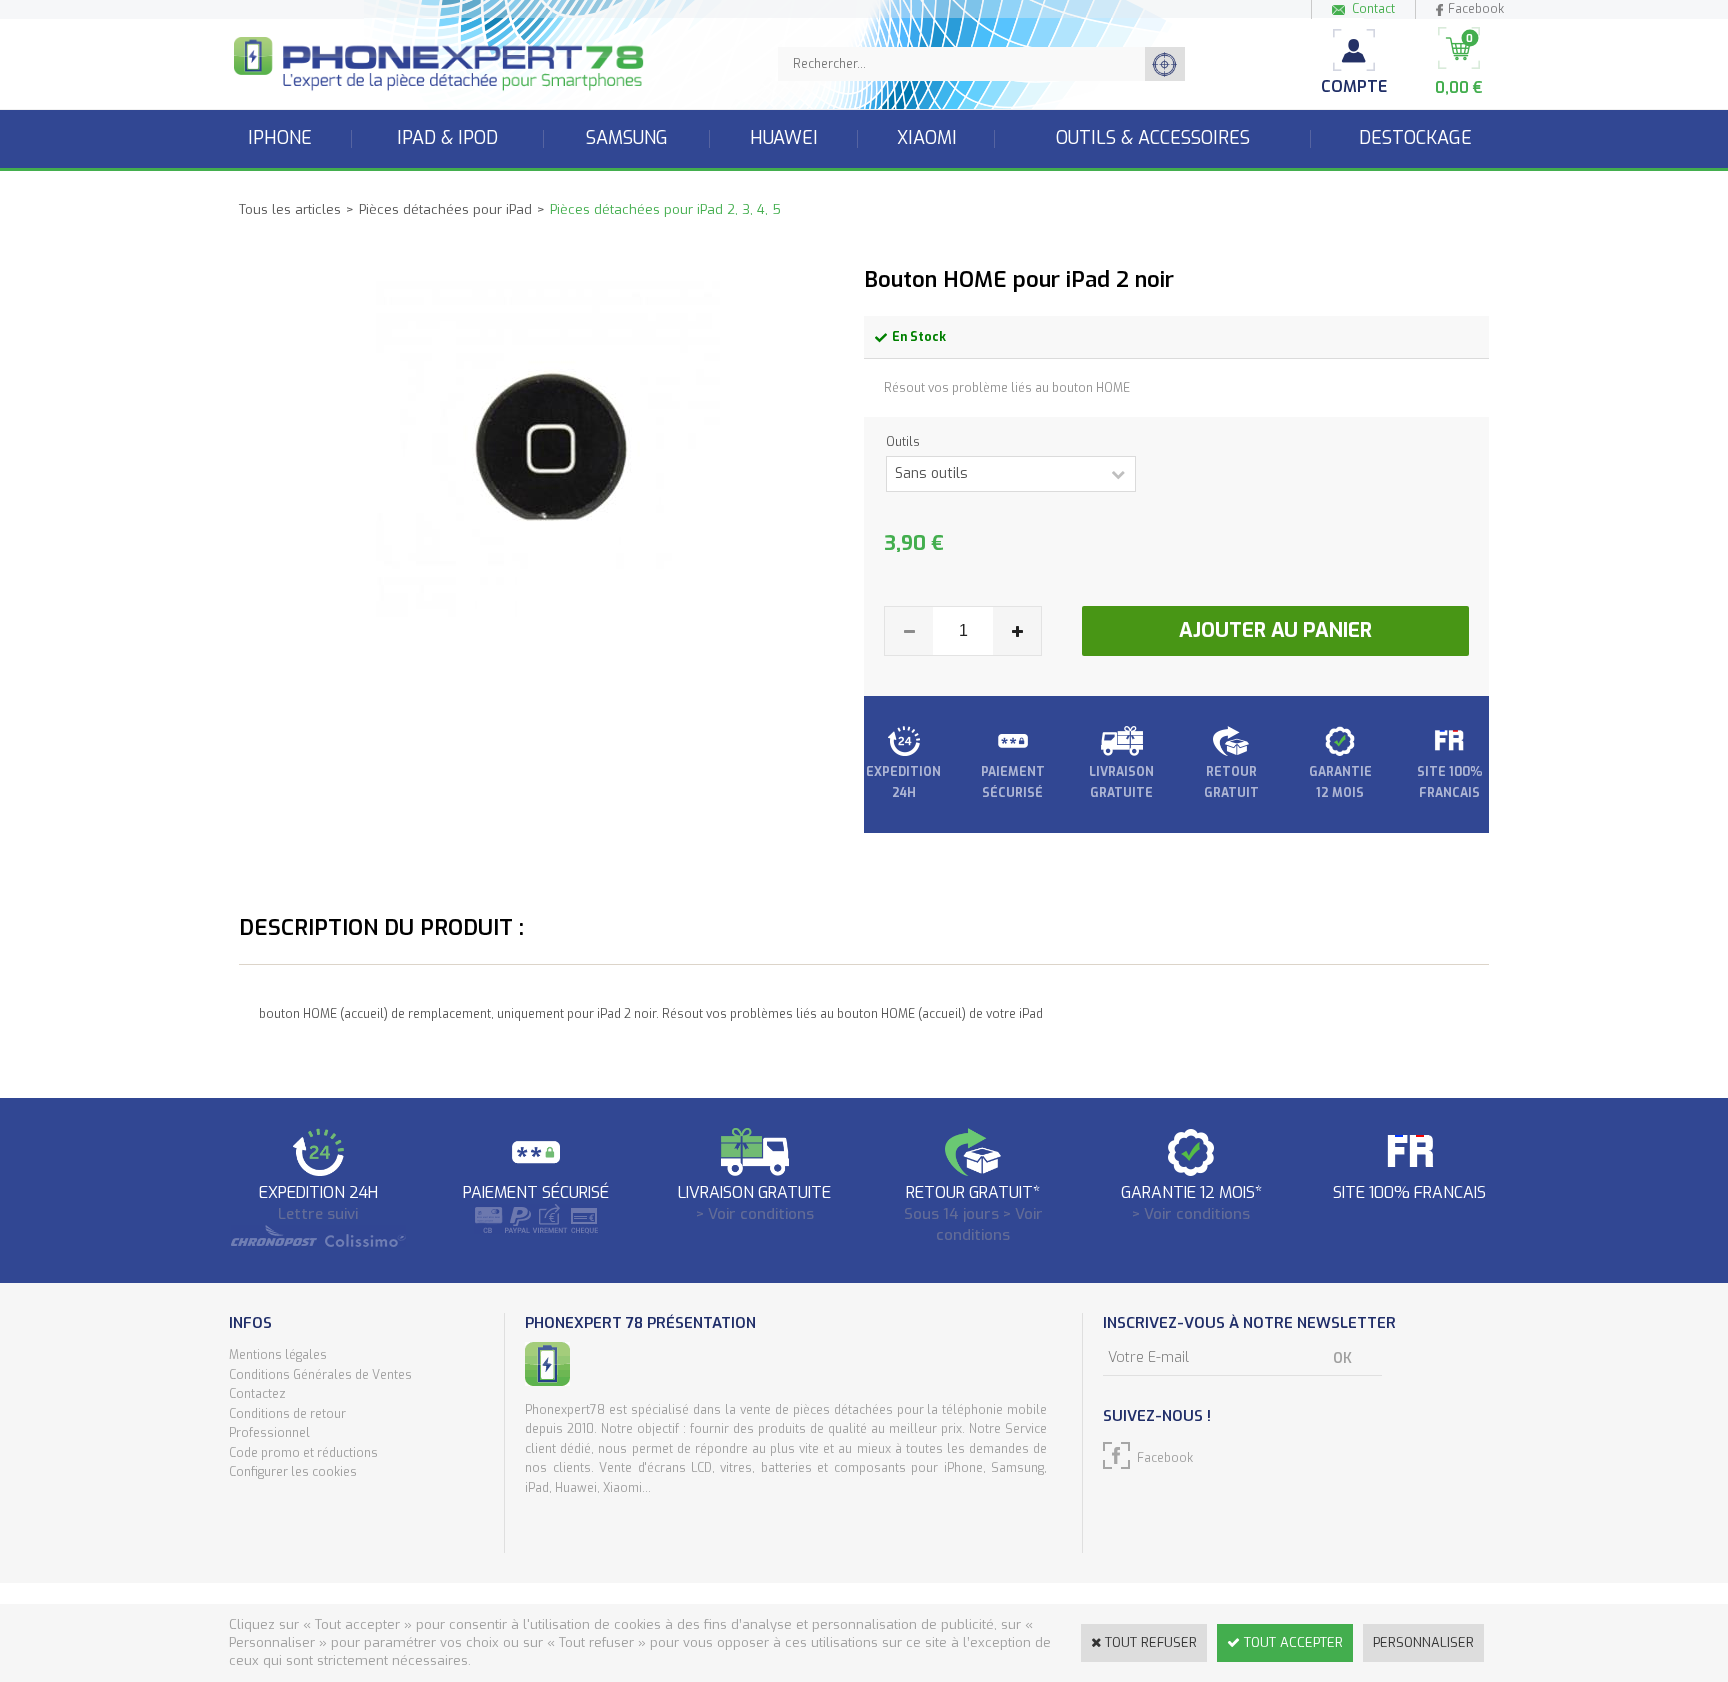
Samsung (627, 138)
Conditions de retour (287, 1414)
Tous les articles (290, 209)
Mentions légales (278, 1355)
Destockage (1415, 138)
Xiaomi (927, 138)
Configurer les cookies (293, 1472)
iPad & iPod (447, 138)
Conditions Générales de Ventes (320, 1375)
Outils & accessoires (1153, 138)
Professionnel (269, 1433)
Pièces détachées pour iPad (445, 209)
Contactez (257, 1394)
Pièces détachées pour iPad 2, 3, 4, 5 (665, 209)
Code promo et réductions (303, 1453)
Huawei (784, 138)
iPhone (280, 138)
